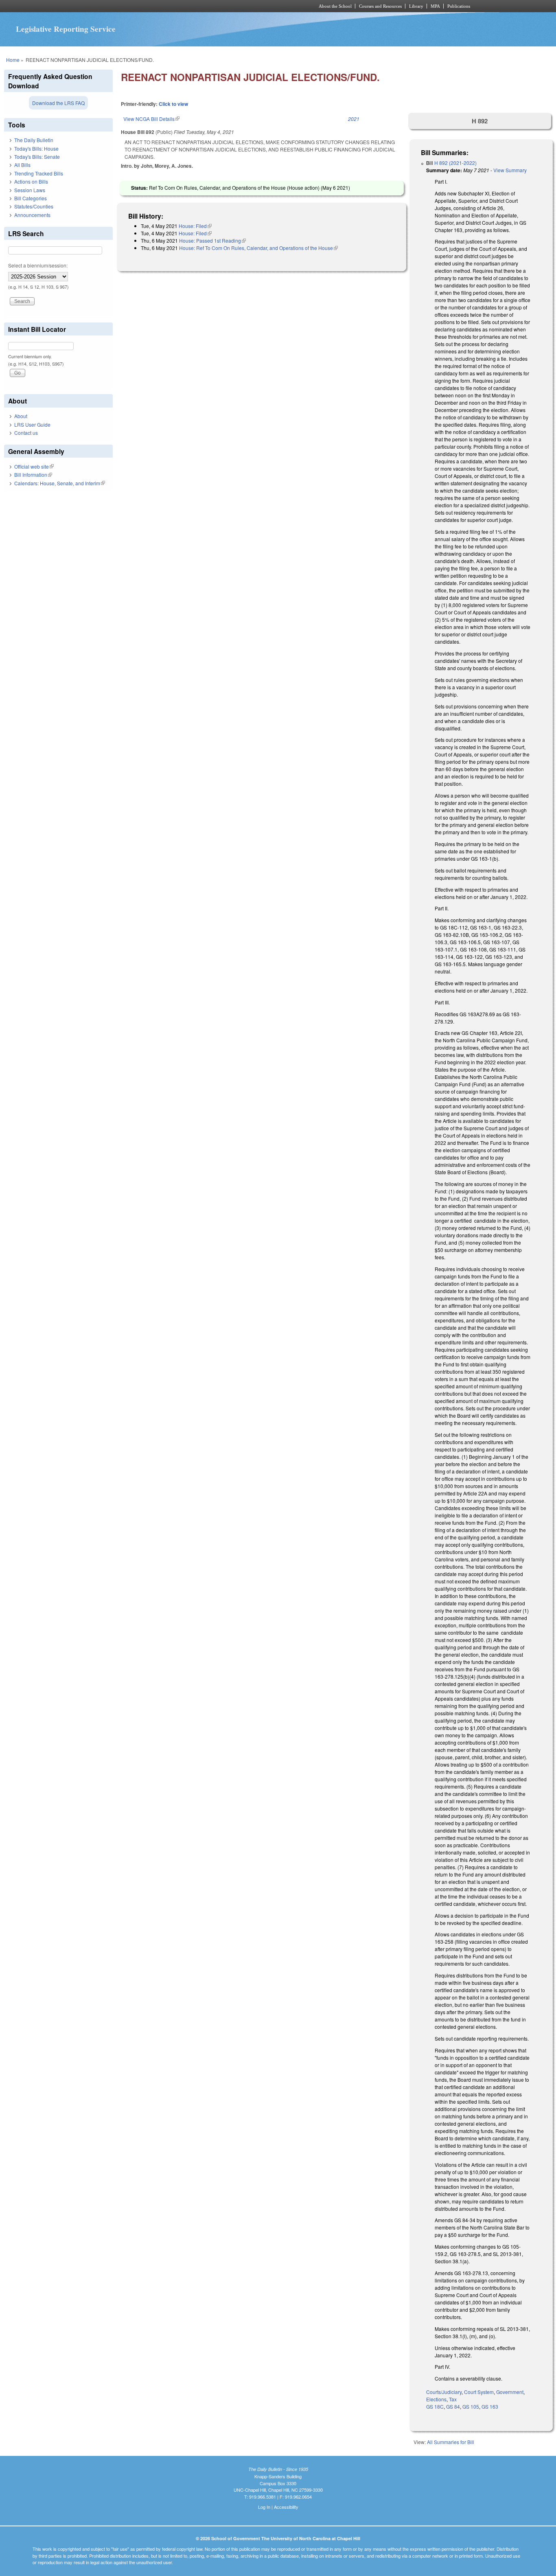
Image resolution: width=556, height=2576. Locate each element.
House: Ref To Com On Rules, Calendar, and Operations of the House (258, 248)
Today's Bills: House (36, 148)
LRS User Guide (32, 424)
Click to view (173, 104)
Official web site (34, 466)
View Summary (510, 170)
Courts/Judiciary (444, 2392)
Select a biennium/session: (38, 265)
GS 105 (471, 2406)
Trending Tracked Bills (39, 173)
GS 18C (435, 2406)
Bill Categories (31, 198)
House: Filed (195, 226)
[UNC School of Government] (170, 6)
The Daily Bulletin (34, 140)
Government (510, 2392)
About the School (335, 6)
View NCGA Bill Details (151, 119)
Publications (459, 6)
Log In (264, 2507)
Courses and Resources (380, 6)
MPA (435, 6)
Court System (479, 2392)
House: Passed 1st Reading (212, 240)
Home (13, 60)
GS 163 (490, 2406)
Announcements (32, 215)
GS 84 (453, 2406)
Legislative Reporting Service (66, 29)
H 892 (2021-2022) (455, 163)
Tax (453, 2399)
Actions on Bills (31, 181)
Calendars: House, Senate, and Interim (60, 483)
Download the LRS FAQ (58, 103)
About (21, 416)
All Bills (22, 165)
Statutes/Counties (34, 206)
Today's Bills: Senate (37, 157)
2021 (354, 119)
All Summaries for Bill (451, 2442)
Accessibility (286, 2507)
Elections (436, 2399)
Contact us (26, 433)
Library (416, 6)
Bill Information (33, 475)
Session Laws (30, 190)
